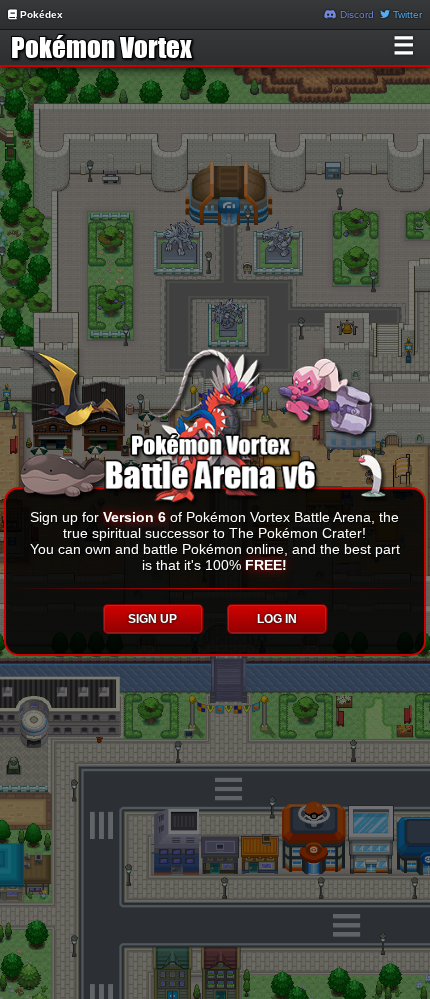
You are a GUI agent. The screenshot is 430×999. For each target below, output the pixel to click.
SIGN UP (152, 619)
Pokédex (40, 14)
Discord (355, 14)
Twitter (406, 14)
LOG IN (277, 619)
